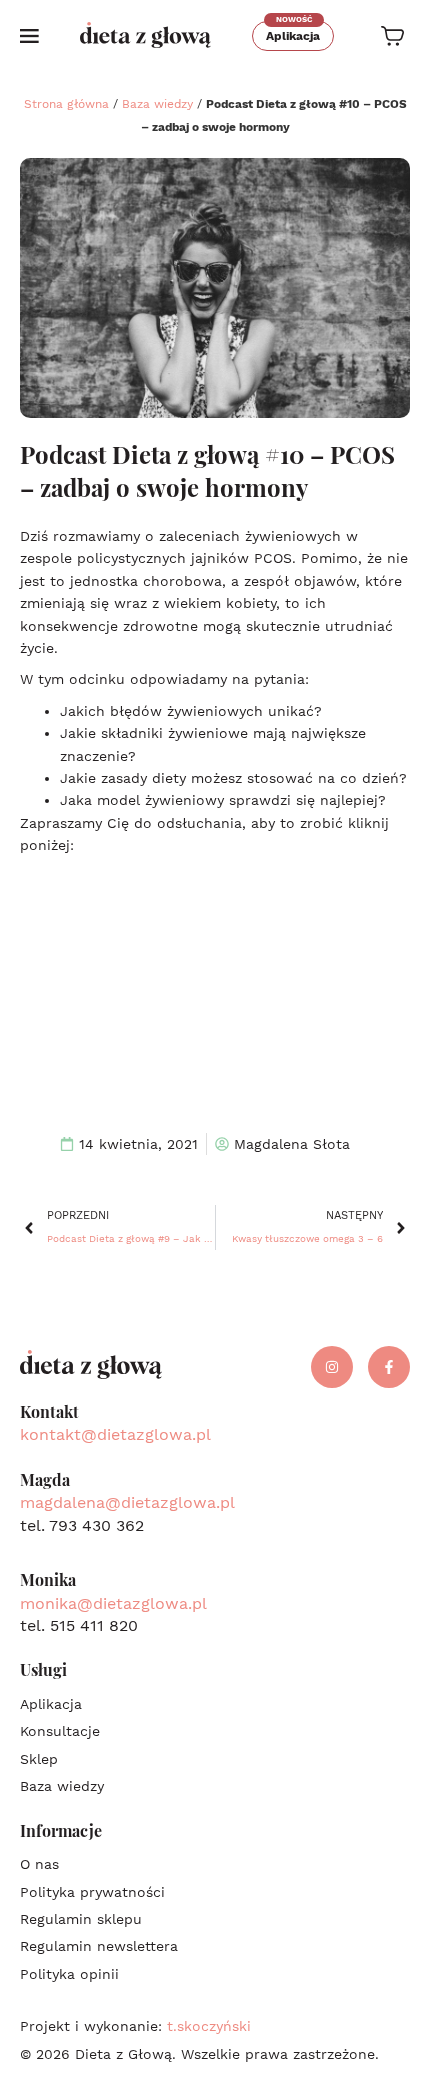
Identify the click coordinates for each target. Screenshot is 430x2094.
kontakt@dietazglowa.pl (115, 1434)
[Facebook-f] (389, 1367)
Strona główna (66, 104)
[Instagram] (332, 1367)
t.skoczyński (209, 2026)
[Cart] (392, 36)
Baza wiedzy (157, 104)
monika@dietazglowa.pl (113, 1603)
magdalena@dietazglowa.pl (127, 1502)
